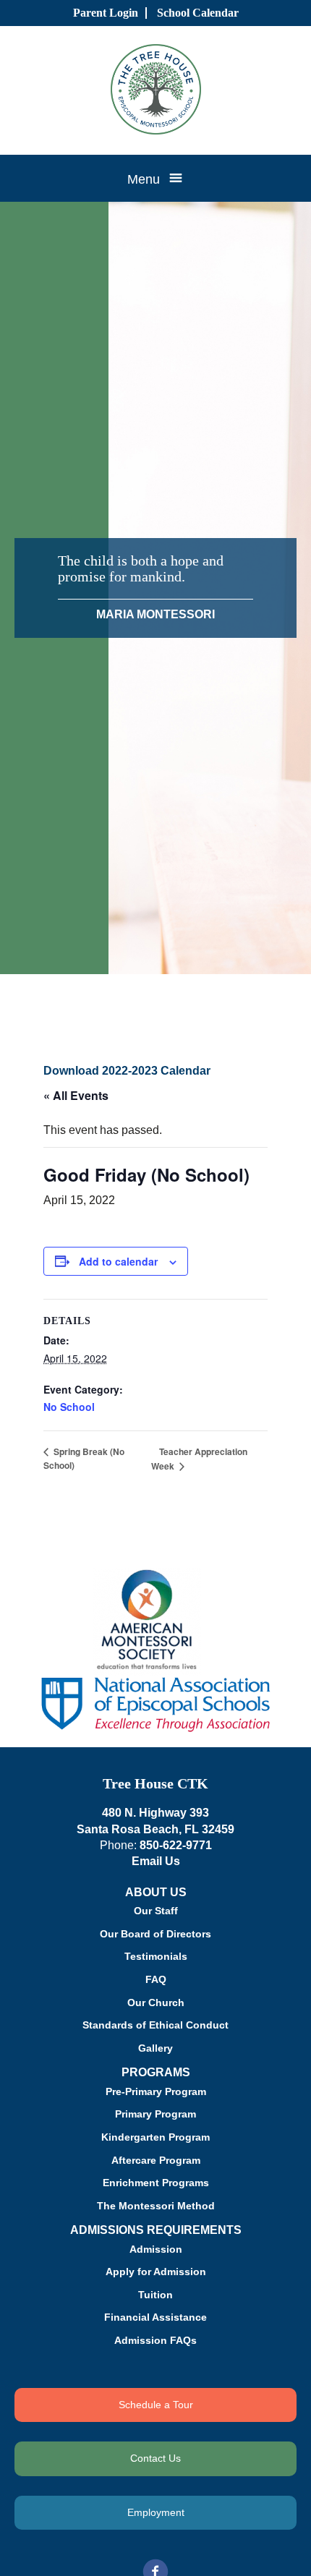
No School (69, 1407)
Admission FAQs (155, 2340)
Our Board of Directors (155, 1934)
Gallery (155, 2048)
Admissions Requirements (156, 2230)
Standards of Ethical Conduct (155, 2025)
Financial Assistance (155, 2317)
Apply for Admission (156, 2272)
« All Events (76, 1095)
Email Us (156, 1861)
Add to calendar (118, 1261)
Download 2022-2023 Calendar (127, 1071)
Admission (156, 2249)
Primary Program (155, 2114)
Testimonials (156, 1956)
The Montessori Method (156, 2206)
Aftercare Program (156, 2160)
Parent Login (106, 13)
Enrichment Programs (156, 2183)
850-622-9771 (176, 1845)
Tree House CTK (155, 1783)
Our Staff (156, 1911)
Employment (156, 2512)
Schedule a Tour (156, 2405)
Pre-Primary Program (156, 2091)
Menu (144, 179)
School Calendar (198, 13)
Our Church (156, 2003)
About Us (156, 1892)
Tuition (155, 2295)
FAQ (156, 1979)
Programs (156, 2072)
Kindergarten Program (155, 2137)
